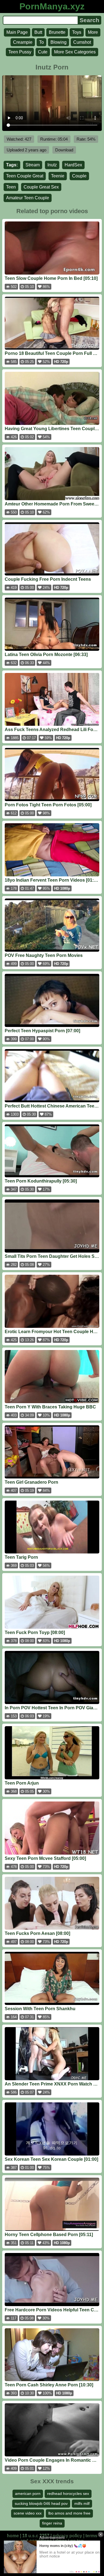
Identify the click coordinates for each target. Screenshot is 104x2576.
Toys (77, 32)
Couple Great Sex (41, 187)
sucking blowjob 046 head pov (41, 2503)
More (93, 32)
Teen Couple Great (25, 176)
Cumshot (82, 42)
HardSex (73, 165)
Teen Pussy (20, 52)
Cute (43, 52)
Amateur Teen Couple (28, 198)
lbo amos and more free (69, 2513)
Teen (11, 187)
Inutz (52, 165)
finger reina (52, 2523)
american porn (28, 2494)
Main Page (17, 32)
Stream (33, 165)
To (41, 42)
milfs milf (82, 2503)
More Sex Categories (75, 52)
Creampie (23, 42)
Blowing (59, 42)
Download (64, 150)
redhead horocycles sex (68, 2494)
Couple (79, 176)
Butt (38, 32)
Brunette (57, 32)
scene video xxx (28, 2513)
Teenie (58, 176)
